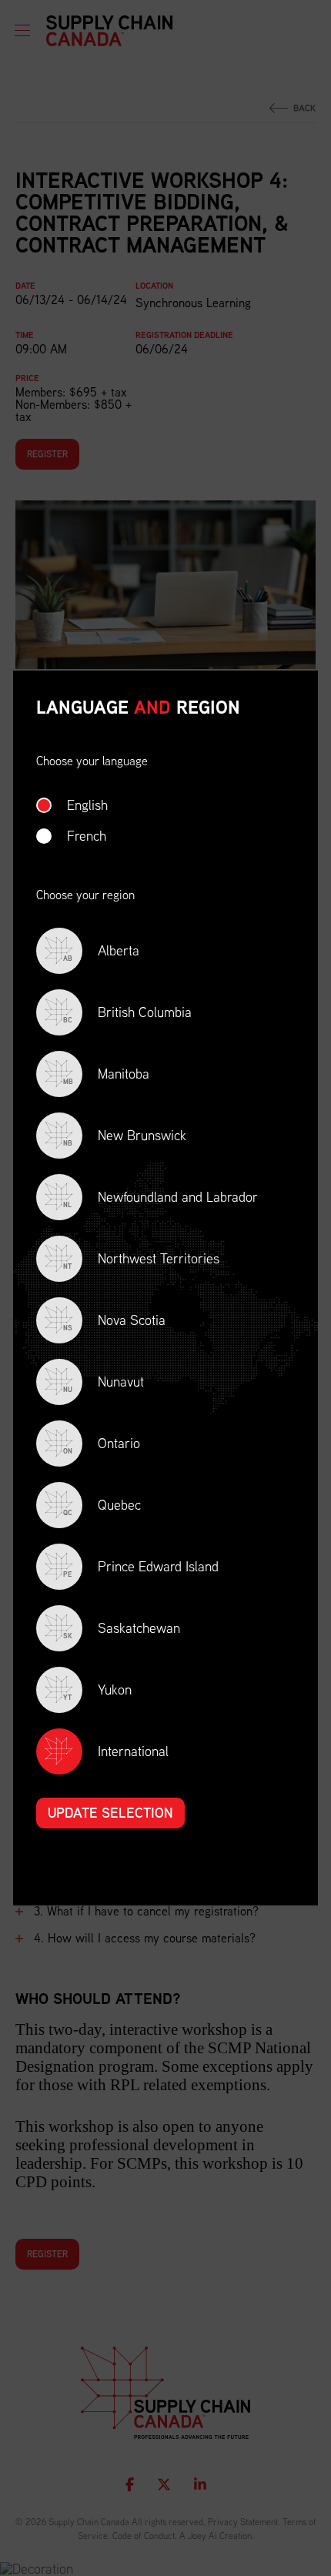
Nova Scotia (114, 1321)
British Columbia (127, 1014)
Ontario (102, 1445)
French (87, 836)
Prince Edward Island (141, 1568)
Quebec (102, 1506)
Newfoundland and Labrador (160, 1198)
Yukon (97, 1691)
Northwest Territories (141, 1260)
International (133, 1751)
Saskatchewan (122, 1629)
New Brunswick (125, 1137)
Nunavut (104, 1383)
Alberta (101, 952)
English (87, 805)
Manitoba (106, 1075)
